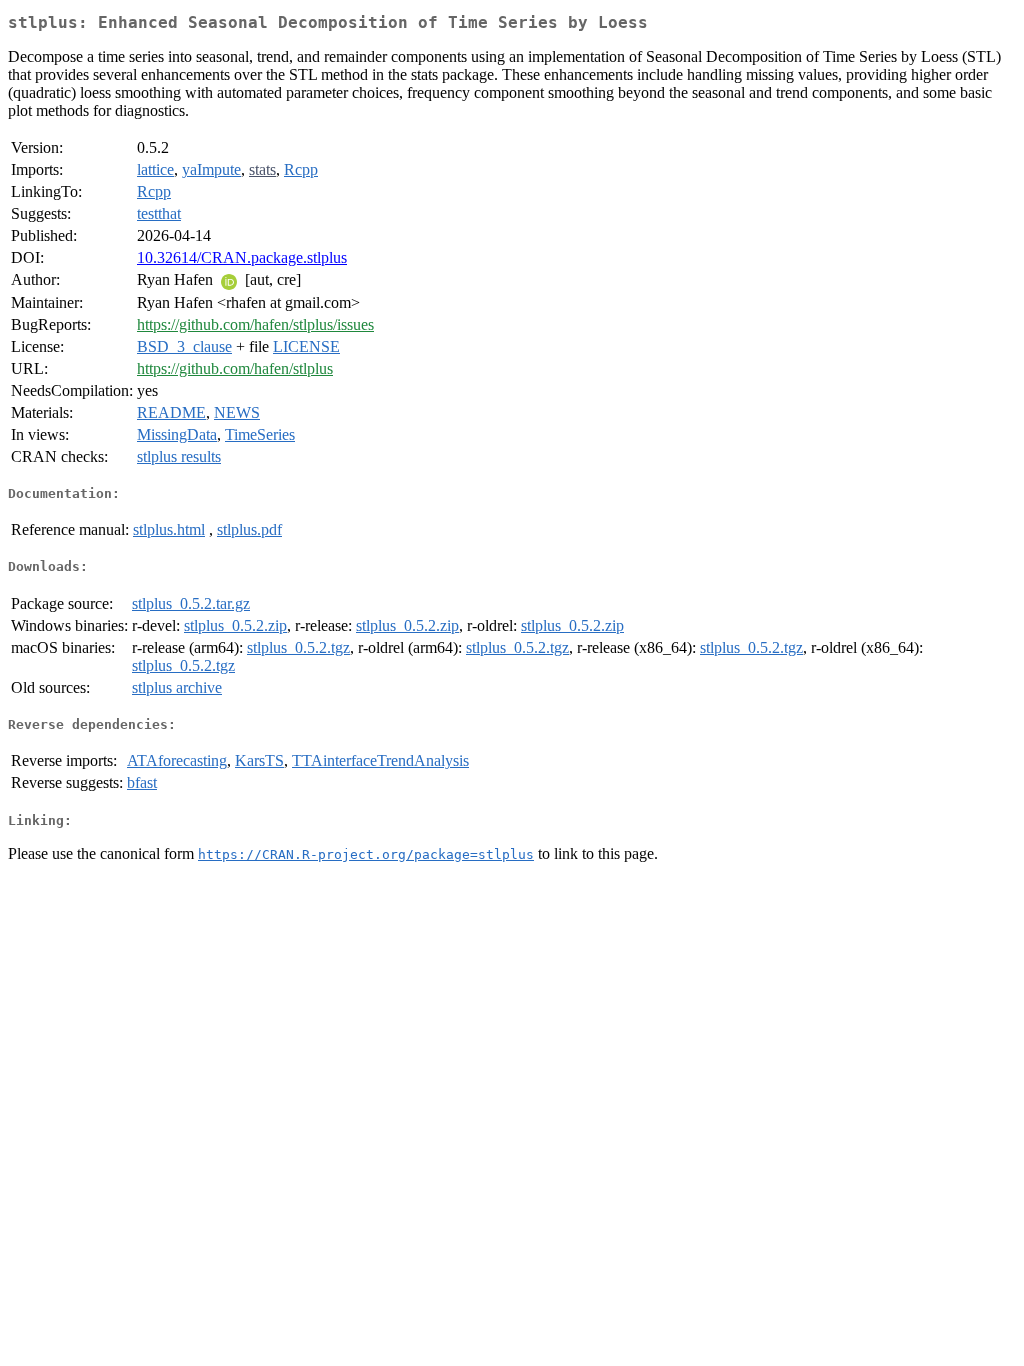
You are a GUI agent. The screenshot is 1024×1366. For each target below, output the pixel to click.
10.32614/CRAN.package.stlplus (242, 257)
